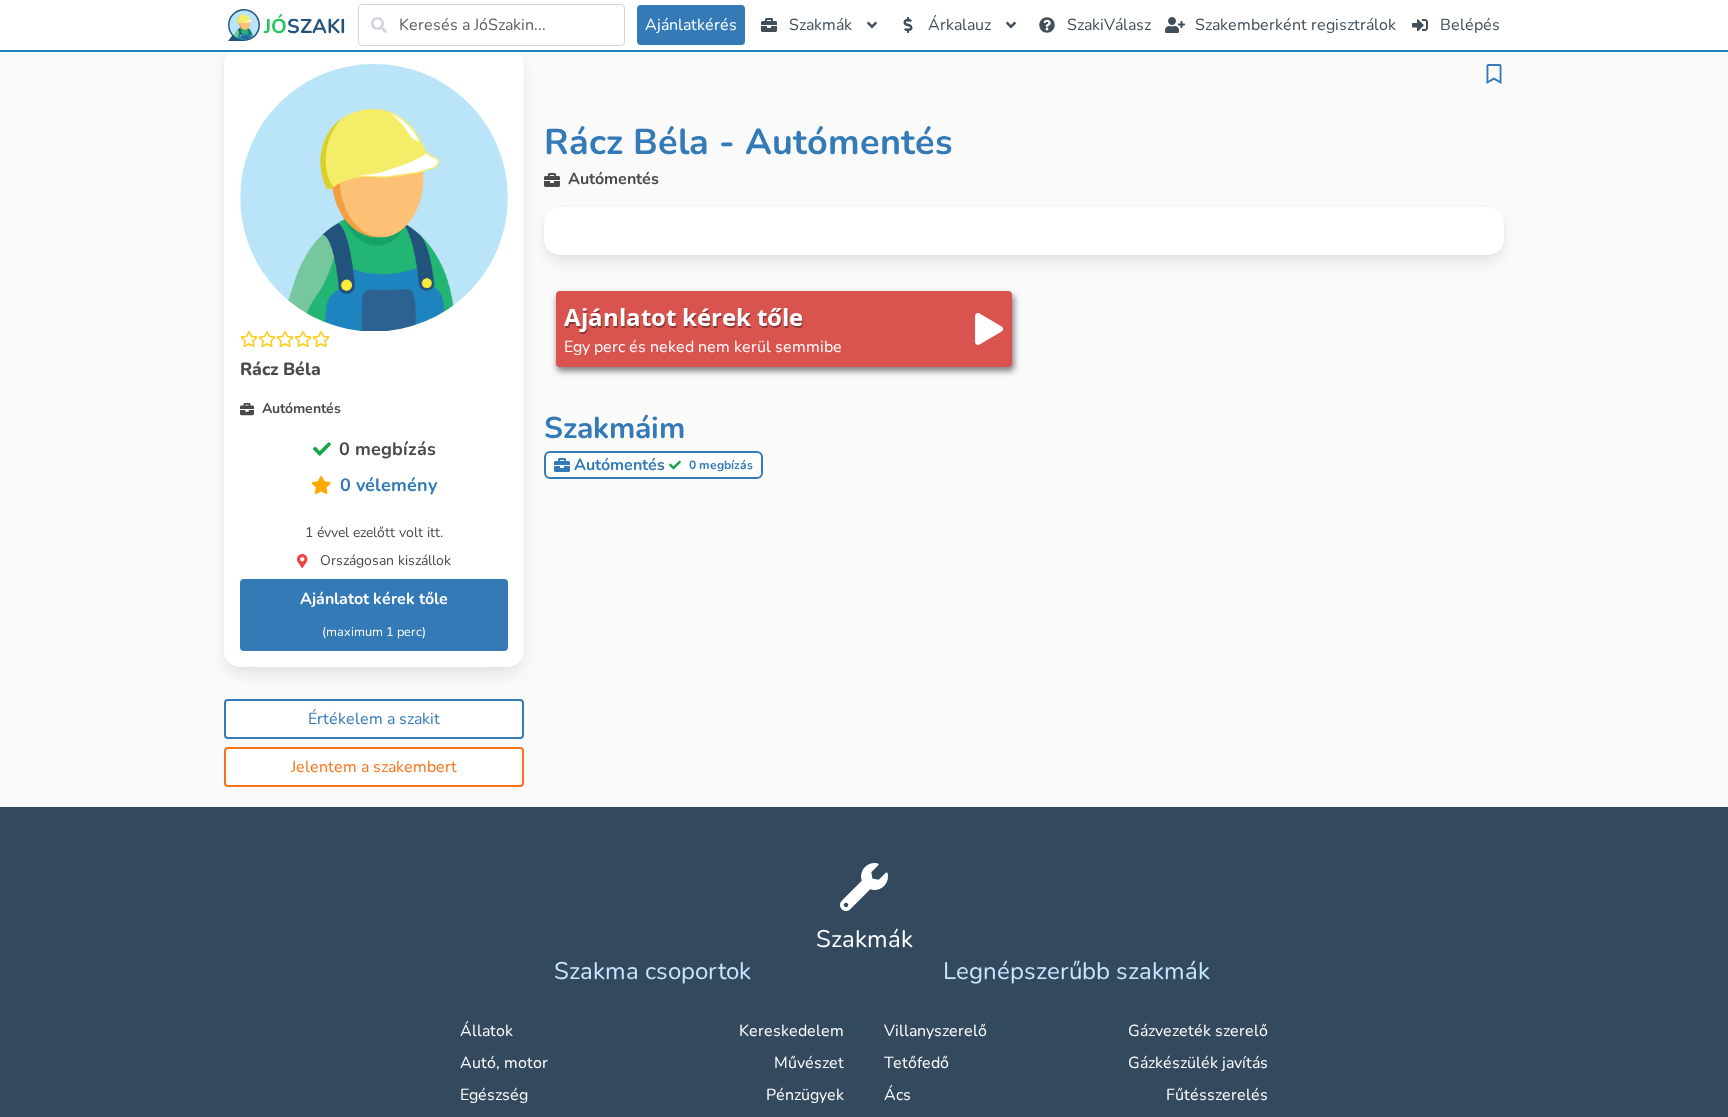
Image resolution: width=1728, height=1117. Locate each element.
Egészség (494, 1095)
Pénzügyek (805, 1095)
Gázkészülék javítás (1198, 1063)
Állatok (486, 1031)
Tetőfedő (916, 1063)
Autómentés (663, 465)
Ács (897, 1095)
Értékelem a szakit (374, 719)
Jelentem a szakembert (374, 767)
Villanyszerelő (935, 1031)
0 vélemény (388, 485)
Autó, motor (504, 1063)
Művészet (809, 1063)
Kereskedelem (791, 1031)
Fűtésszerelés (1217, 1095)
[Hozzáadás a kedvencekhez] (1494, 74)
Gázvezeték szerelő (1198, 1031)
